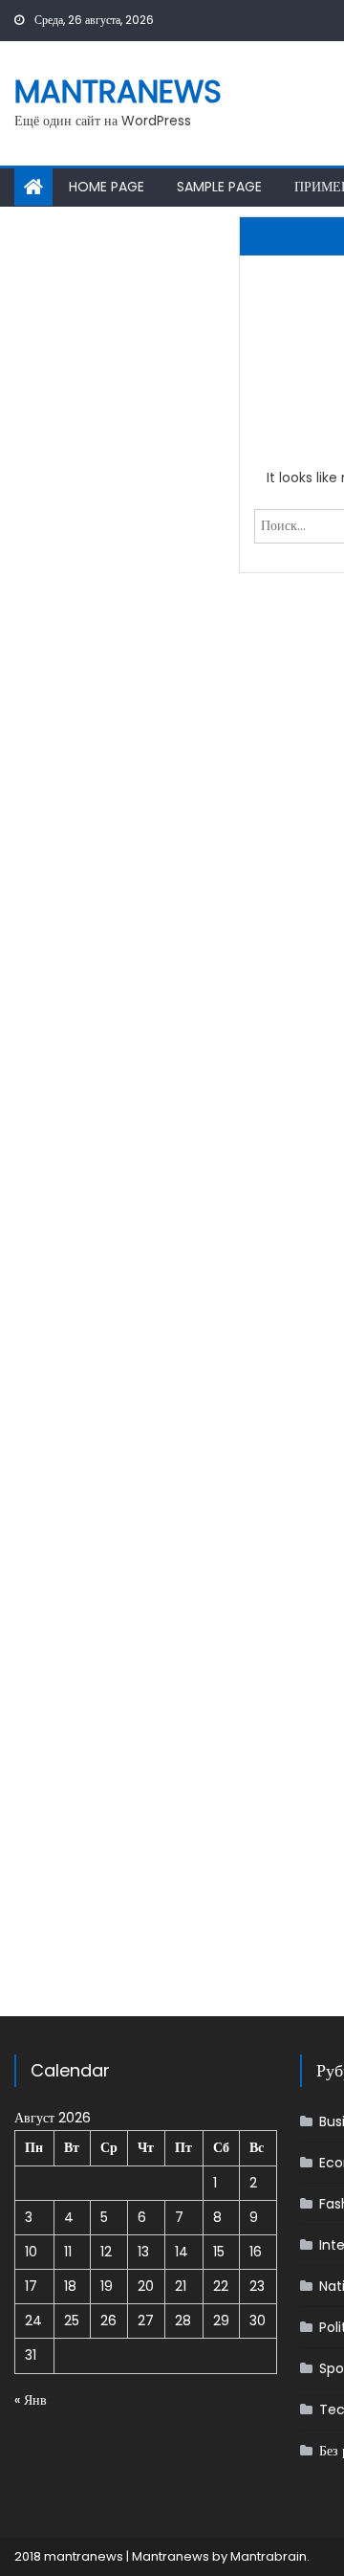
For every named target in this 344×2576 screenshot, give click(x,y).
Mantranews (118, 91)
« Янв (31, 2400)
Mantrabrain (269, 2556)
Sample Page (219, 187)
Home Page (107, 187)
